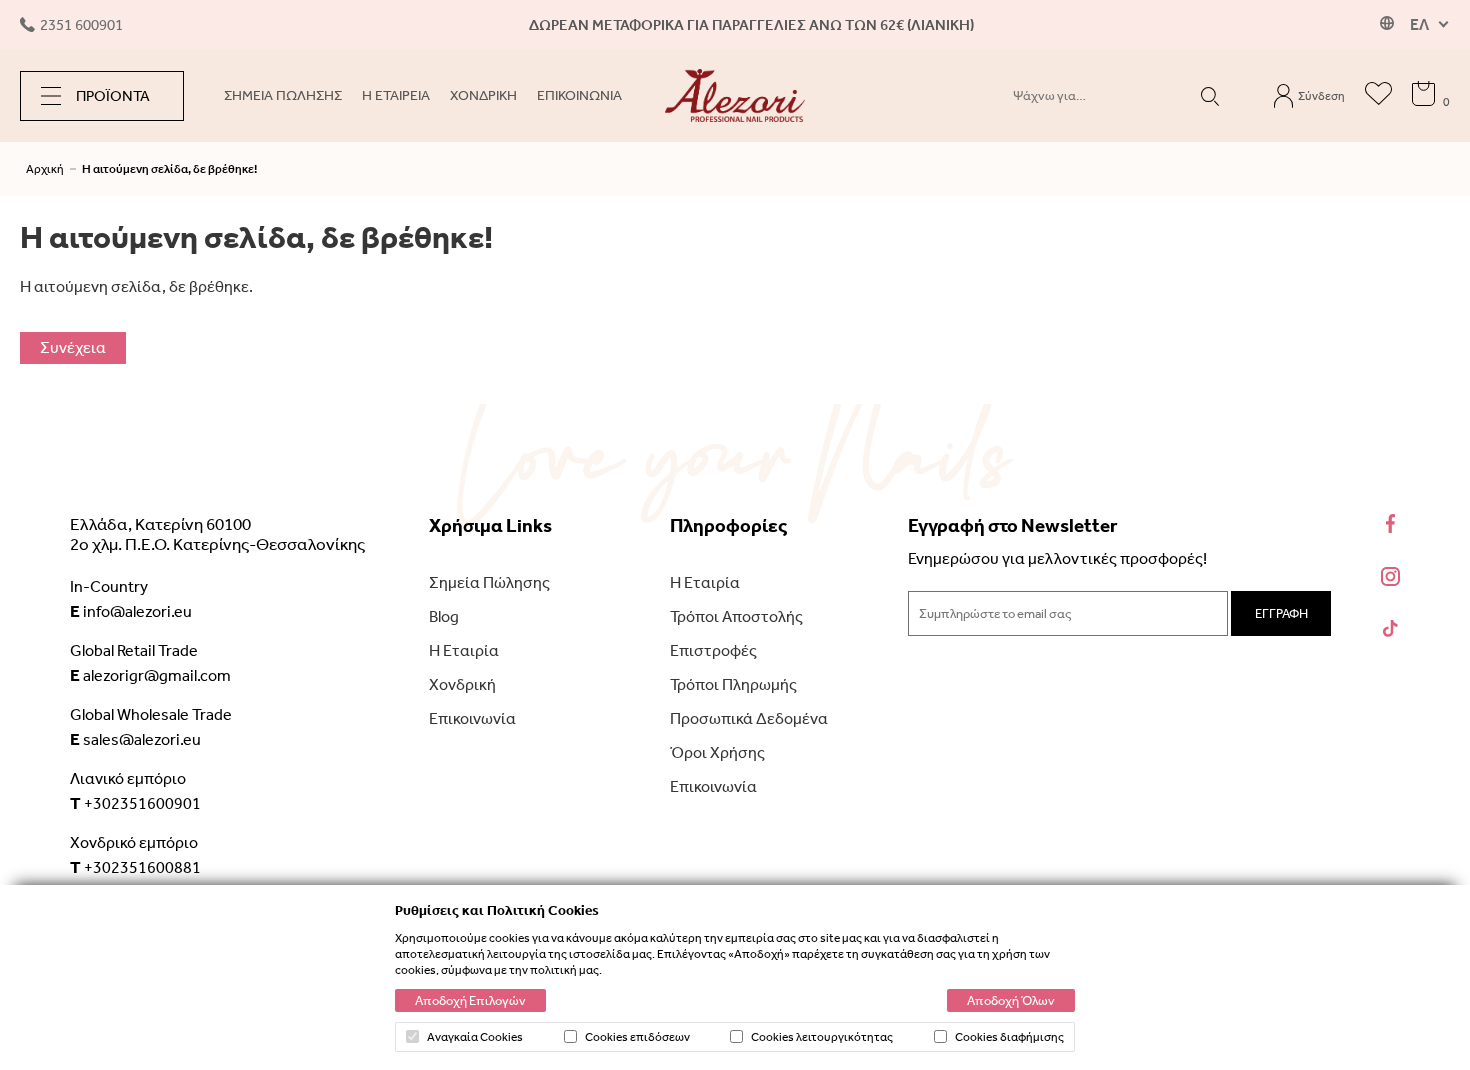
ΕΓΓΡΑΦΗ (1281, 613)
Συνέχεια (73, 347)
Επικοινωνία (472, 718)
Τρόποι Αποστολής (736, 616)
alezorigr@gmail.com (150, 675)
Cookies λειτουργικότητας (822, 1037)
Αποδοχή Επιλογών (470, 1000)
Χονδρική (462, 684)
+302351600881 (135, 867)
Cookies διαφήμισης (1009, 1037)
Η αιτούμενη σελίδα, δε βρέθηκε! (169, 169)
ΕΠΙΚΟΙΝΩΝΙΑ (579, 95)
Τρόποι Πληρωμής (733, 684)
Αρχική (45, 169)
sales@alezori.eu (135, 739)
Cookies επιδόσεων (637, 1037)
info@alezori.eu (131, 611)
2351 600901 (81, 25)
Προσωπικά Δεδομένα (749, 718)
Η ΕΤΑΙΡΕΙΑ (396, 95)
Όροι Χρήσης (717, 752)
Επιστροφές (713, 650)
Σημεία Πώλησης (489, 582)
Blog (444, 616)
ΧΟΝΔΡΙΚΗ (483, 95)
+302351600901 (135, 803)
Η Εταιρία (464, 650)
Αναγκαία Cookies (475, 1037)
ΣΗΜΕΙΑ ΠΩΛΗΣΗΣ (283, 95)
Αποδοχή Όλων (1011, 1000)
